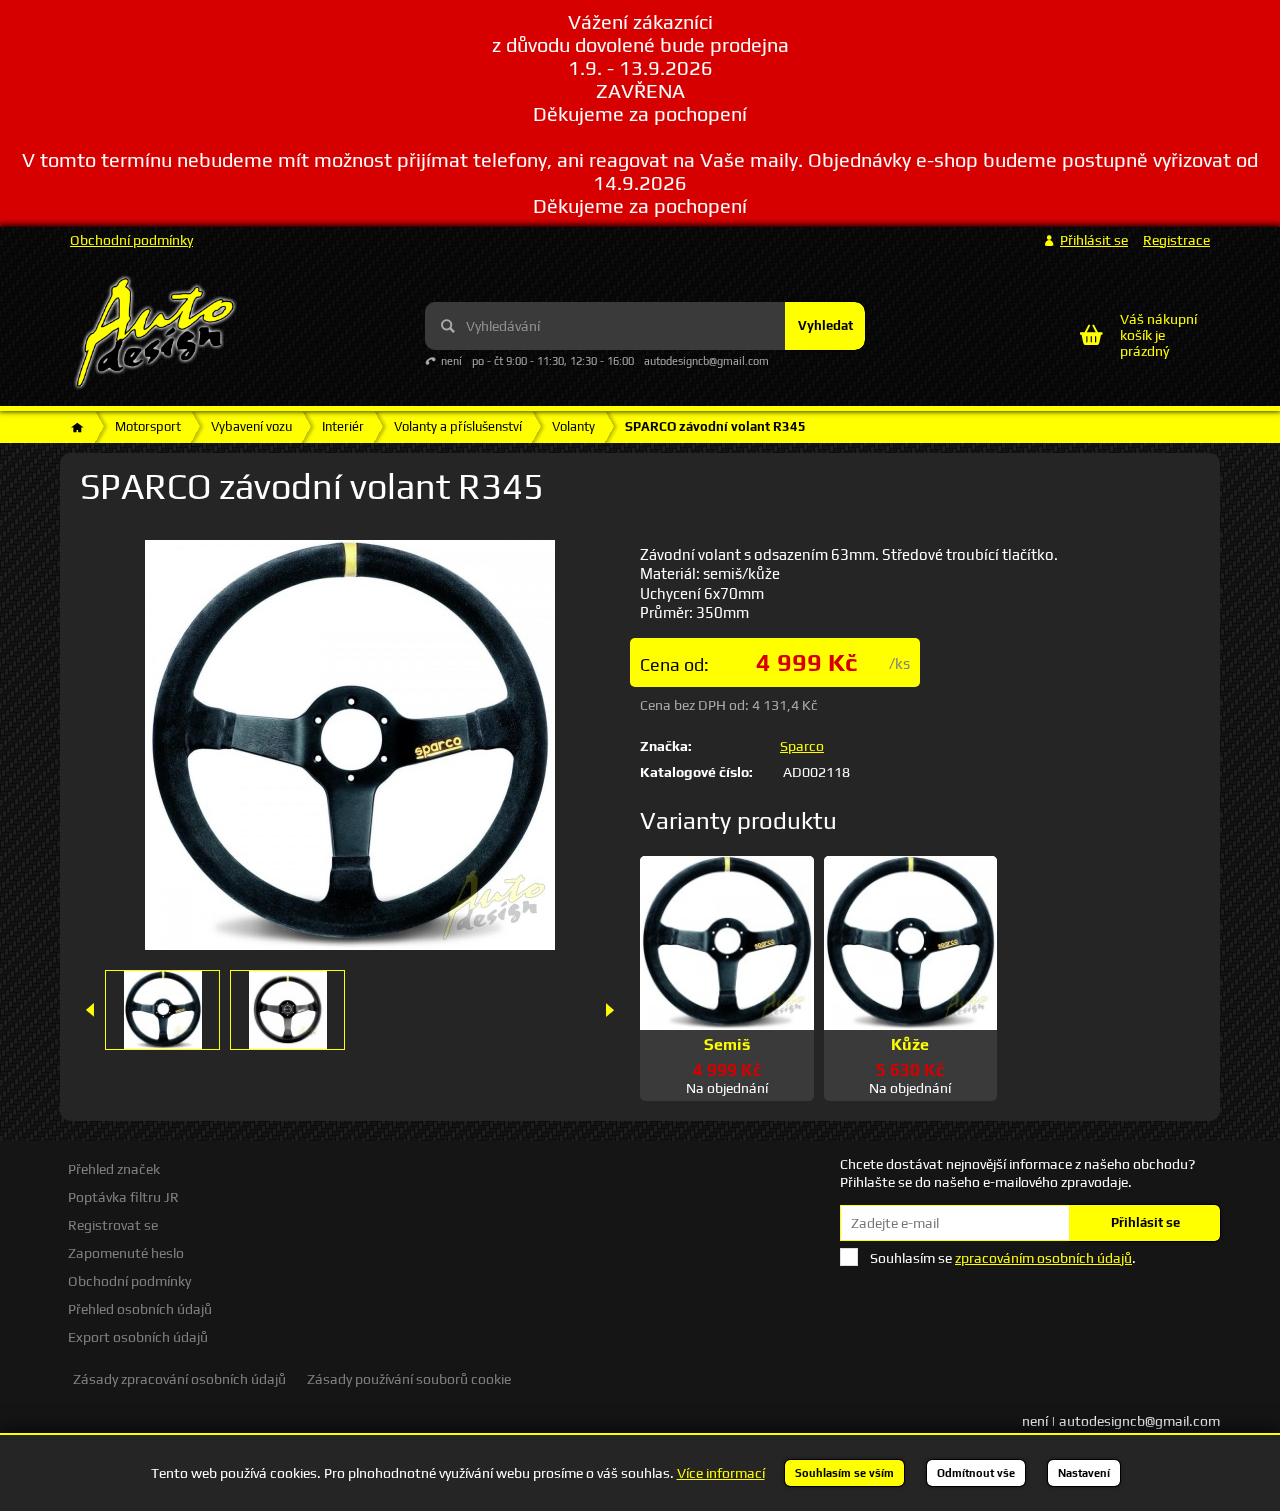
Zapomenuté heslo (126, 1253)
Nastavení (1084, 1473)
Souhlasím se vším (844, 1473)
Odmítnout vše (976, 1473)
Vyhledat (825, 325)
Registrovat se (113, 1225)
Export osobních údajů (138, 1337)
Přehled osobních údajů (140, 1309)
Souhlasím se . (1003, 1258)
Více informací (721, 1473)
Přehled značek (114, 1169)
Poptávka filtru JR (123, 1197)
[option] (162, 1010)
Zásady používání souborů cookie (409, 1379)
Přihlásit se (1145, 1222)
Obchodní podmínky (131, 240)
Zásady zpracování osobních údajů (179, 1379)
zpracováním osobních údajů (1043, 1258)
